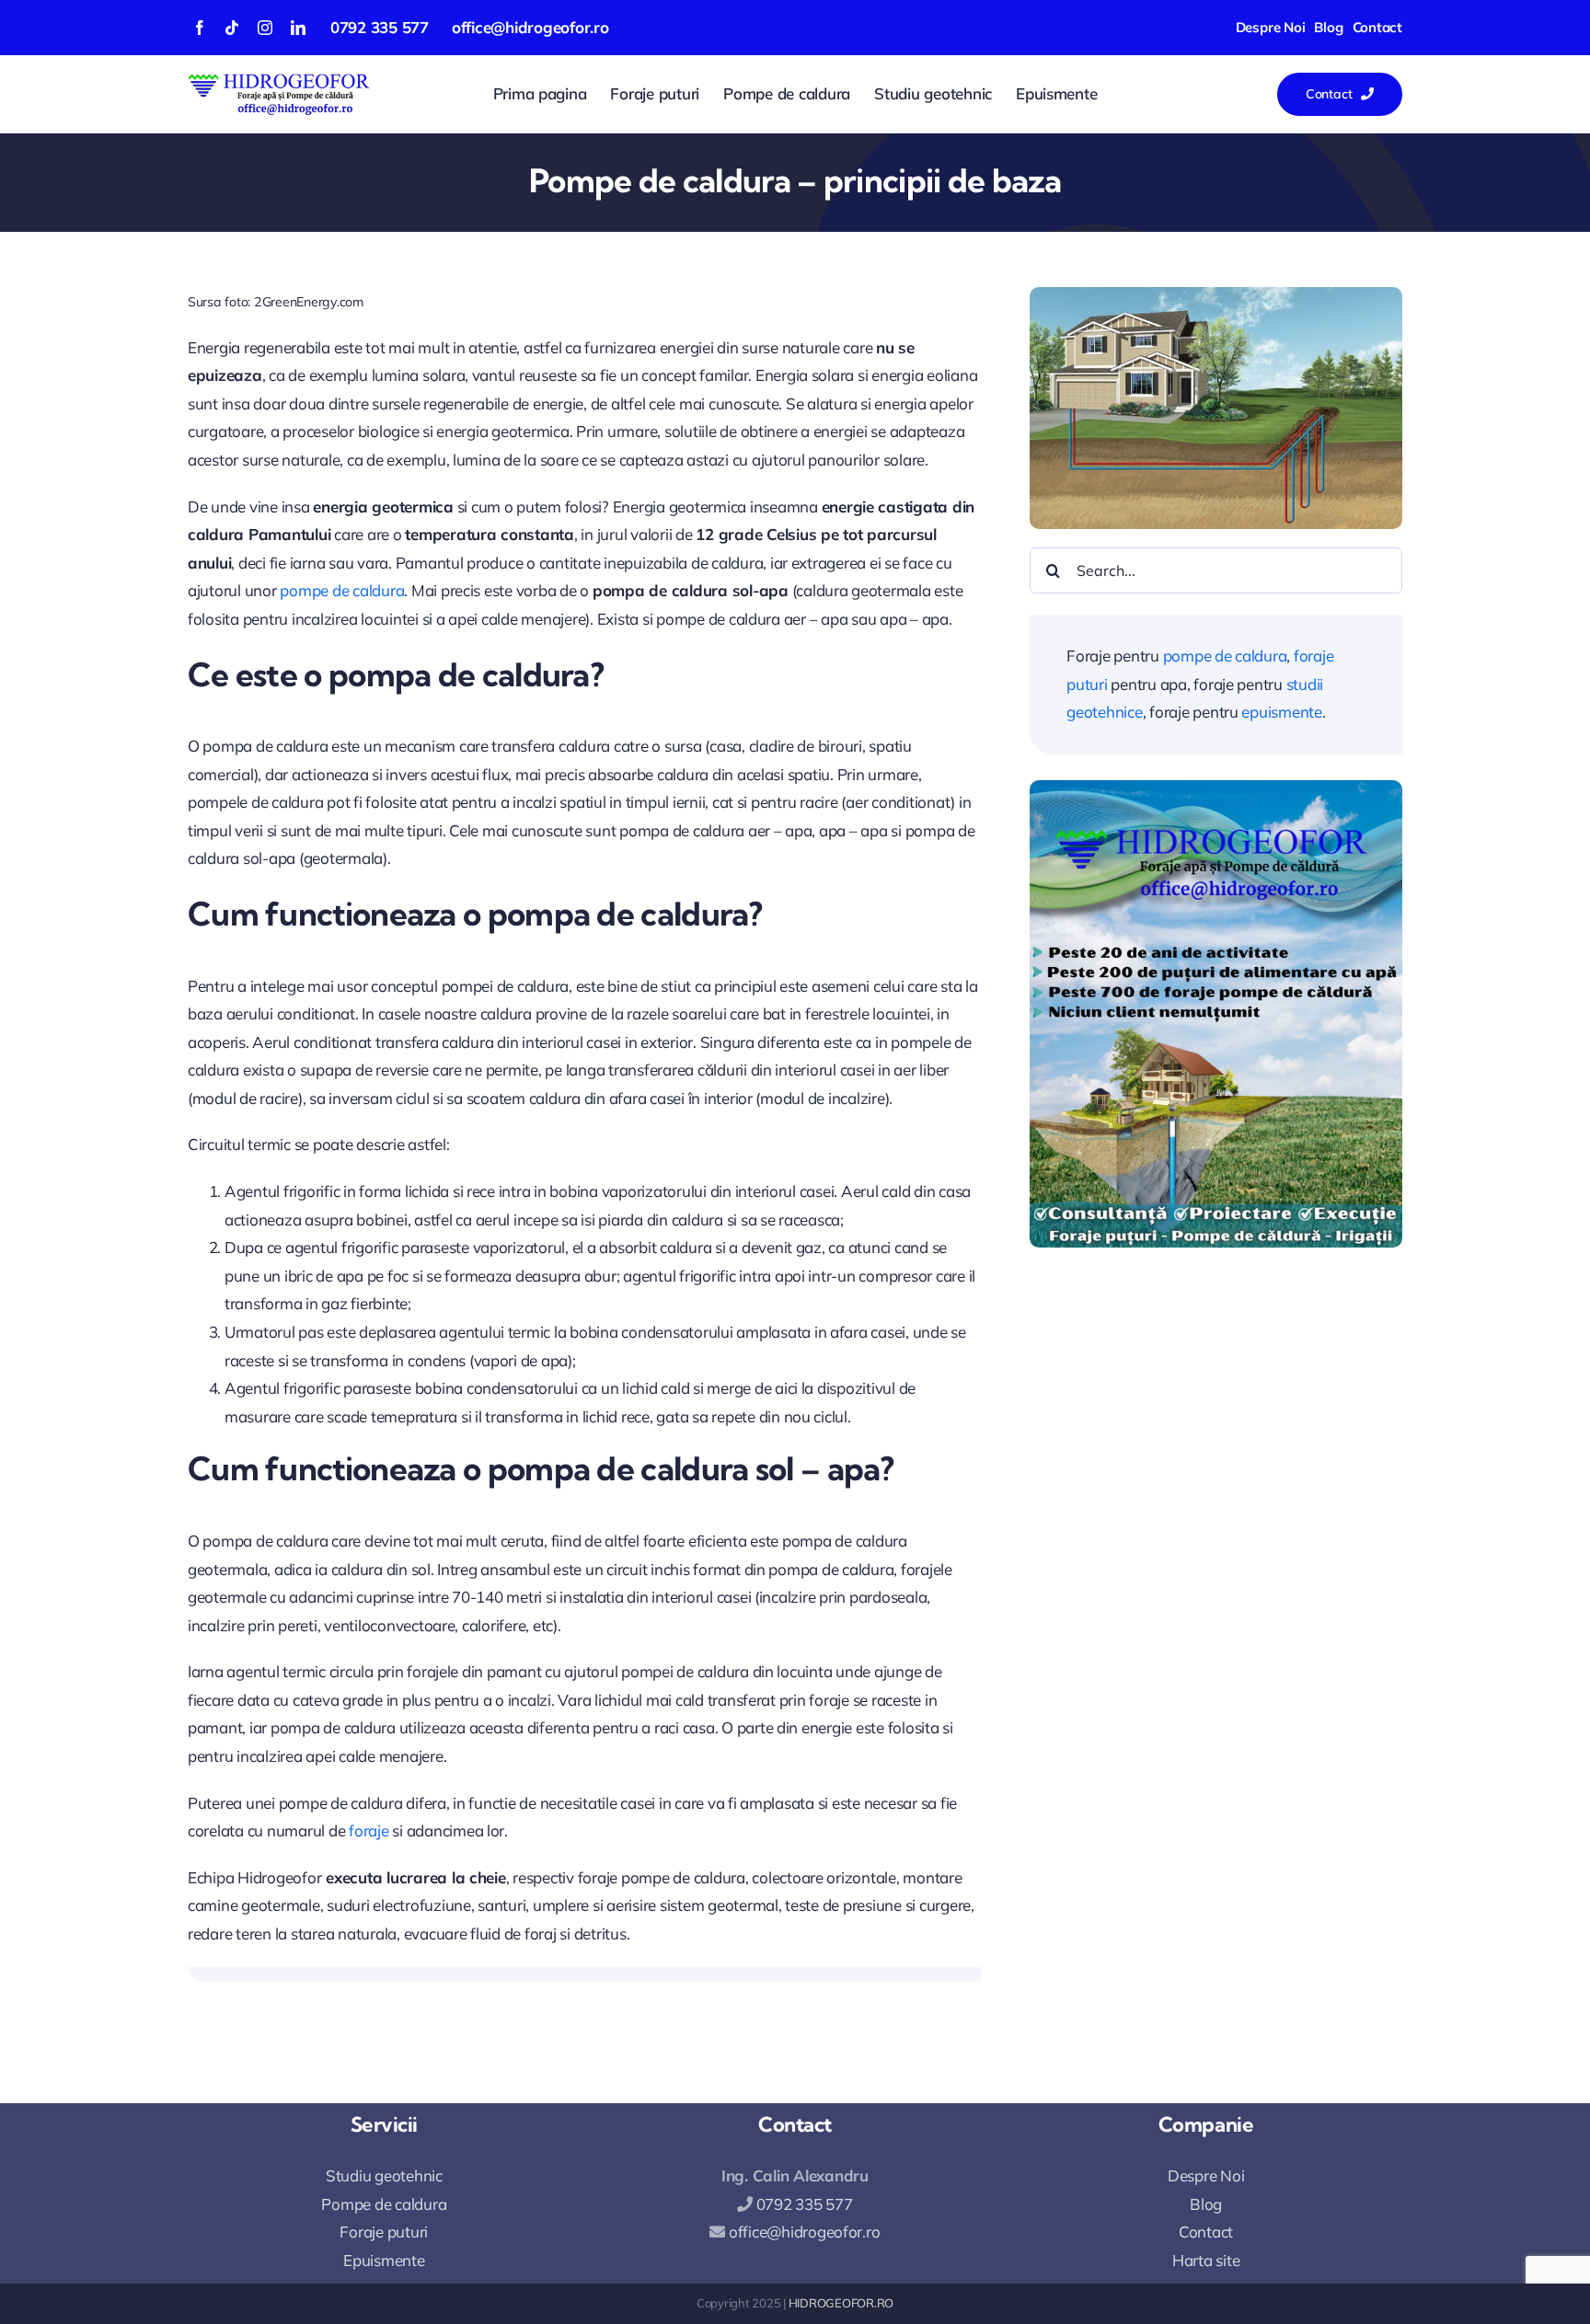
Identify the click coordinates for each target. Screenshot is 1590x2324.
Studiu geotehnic (384, 2175)
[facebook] (200, 28)
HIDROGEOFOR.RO (841, 2303)
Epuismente (384, 2260)
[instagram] (265, 28)
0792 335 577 (380, 27)
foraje (369, 1830)
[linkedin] (298, 28)
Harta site (1206, 2260)
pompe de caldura (342, 590)
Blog (1206, 2204)
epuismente (1281, 712)
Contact (1206, 2232)
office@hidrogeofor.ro (530, 27)
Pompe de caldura (384, 2204)
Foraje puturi (384, 2232)
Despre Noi (1206, 2175)
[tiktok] (232, 28)
